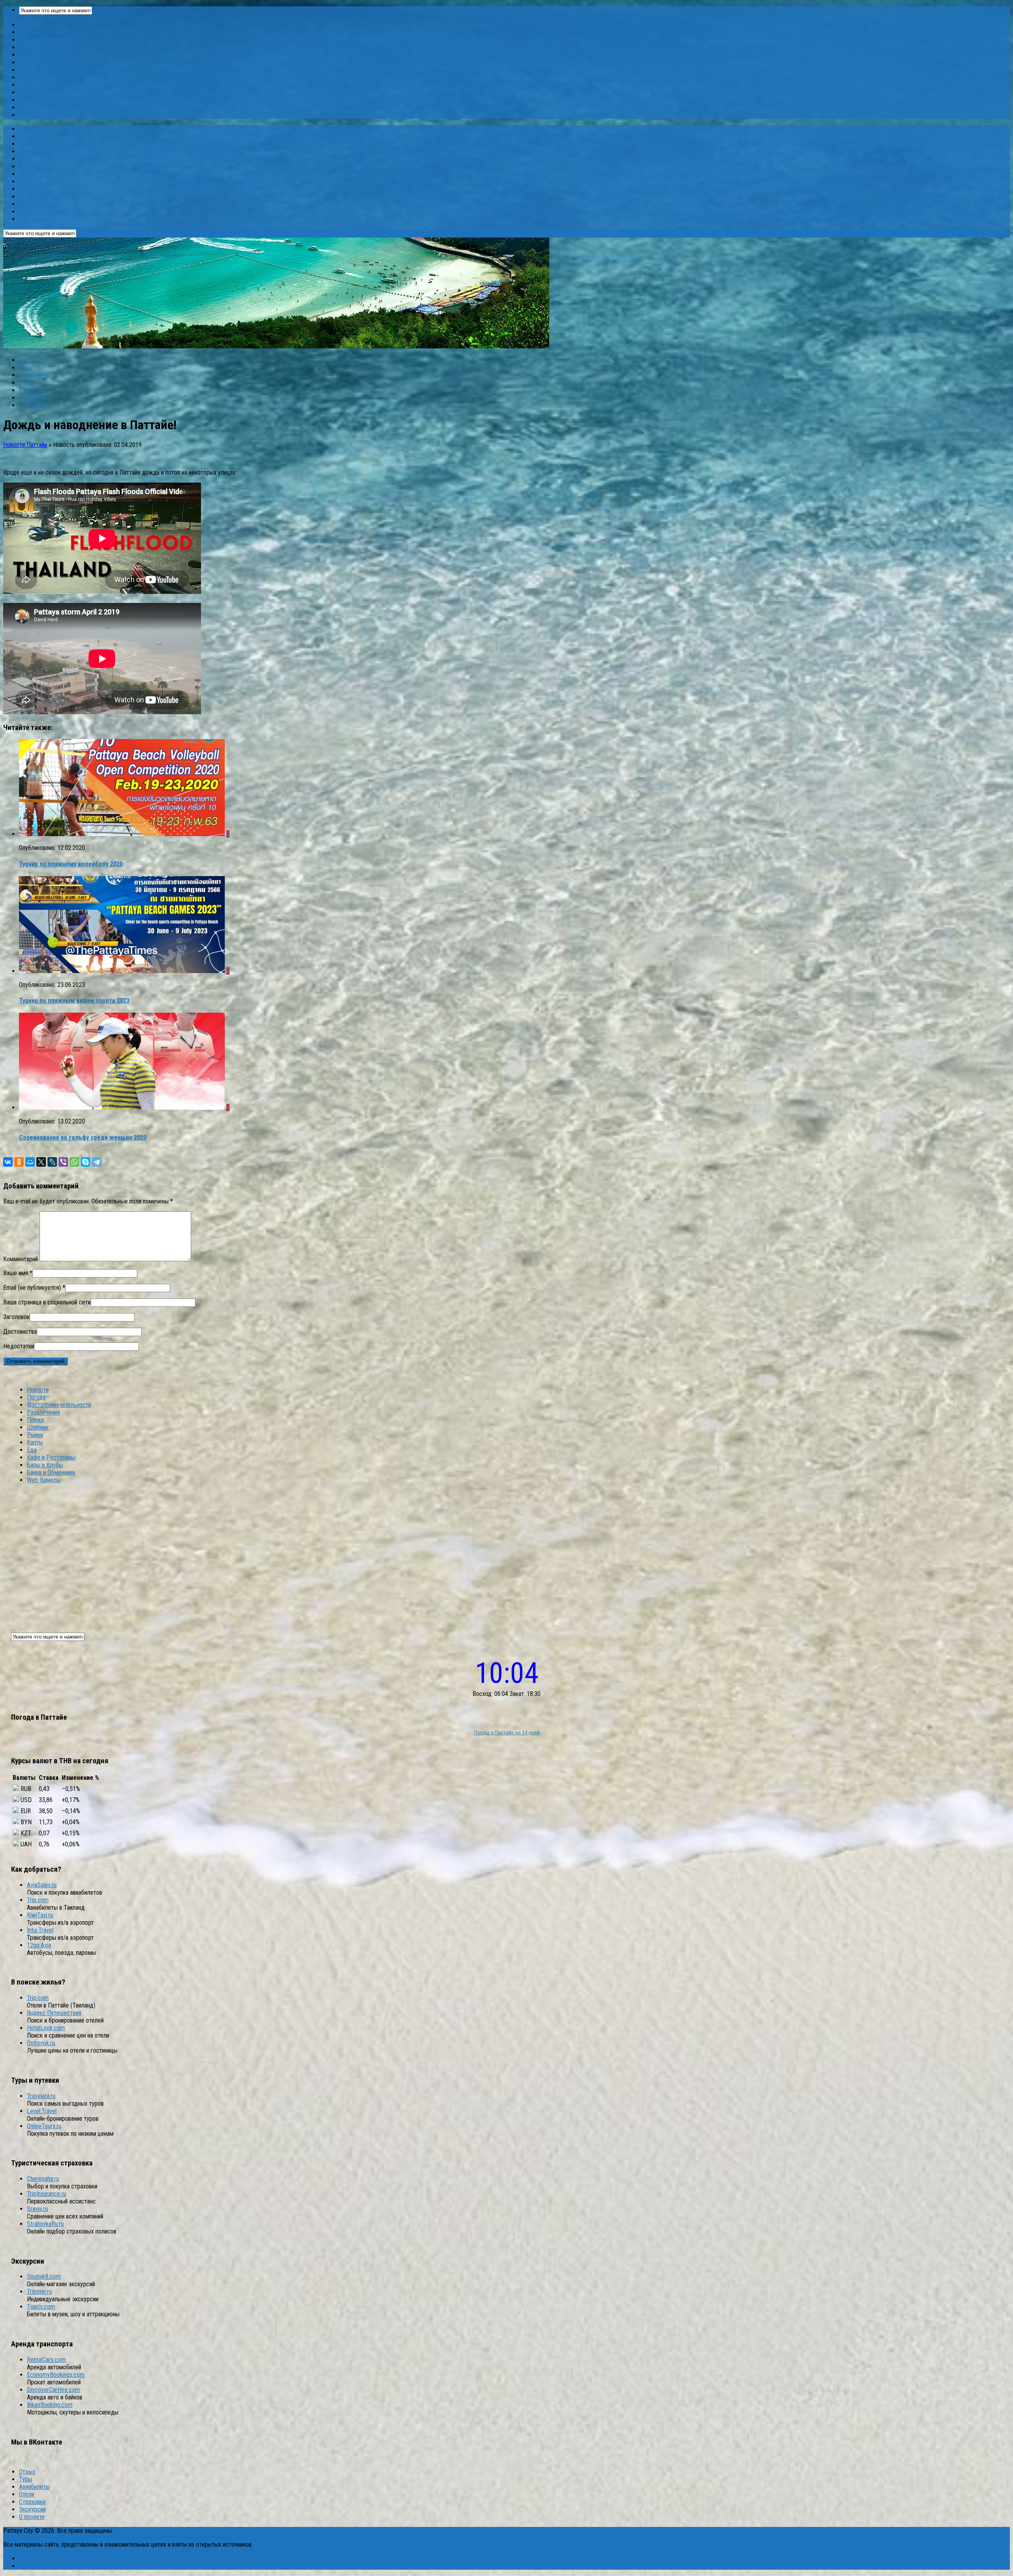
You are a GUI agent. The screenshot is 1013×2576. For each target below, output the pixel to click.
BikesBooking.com (50, 2405)
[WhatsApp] (74, 1162)
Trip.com (38, 1900)
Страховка (32, 390)
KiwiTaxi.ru (40, 1915)
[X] (41, 1162)
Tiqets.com (41, 2307)
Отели (27, 383)
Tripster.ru (39, 2292)
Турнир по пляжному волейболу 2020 (71, 864)
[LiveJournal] (52, 1162)
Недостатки (19, 1346)
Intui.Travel (40, 1930)
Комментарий (21, 1259)
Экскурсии (32, 398)
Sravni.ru (37, 2209)
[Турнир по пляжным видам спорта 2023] (123, 971)
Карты (27, 77)
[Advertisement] (506, 1553)
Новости (30, 25)
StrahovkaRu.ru (45, 2224)
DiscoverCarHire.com (53, 2390)
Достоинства (20, 1332)
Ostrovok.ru (41, 2043)
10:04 (507, 1673)
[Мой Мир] (30, 1162)
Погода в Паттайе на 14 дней (507, 1733)
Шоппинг (30, 62)
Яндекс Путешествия (54, 2013)
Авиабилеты (34, 375)
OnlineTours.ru (44, 2126)
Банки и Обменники (43, 107)
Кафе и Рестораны (43, 92)
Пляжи (28, 55)
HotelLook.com (46, 2028)
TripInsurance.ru (46, 2194)
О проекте (32, 405)
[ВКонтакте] (8, 1162)
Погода (28, 32)
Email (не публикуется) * (34, 1288)
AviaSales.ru (42, 1885)
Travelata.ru (41, 2096)
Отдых (27, 360)
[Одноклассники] (19, 1162)
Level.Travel (42, 2111)
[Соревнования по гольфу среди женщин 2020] (123, 1107)
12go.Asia (39, 1945)
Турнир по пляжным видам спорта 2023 (74, 1001)
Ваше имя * (18, 1273)
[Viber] (63, 1162)
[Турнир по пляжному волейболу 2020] (123, 834)
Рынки (27, 70)
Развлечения (35, 47)
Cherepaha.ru (43, 2179)
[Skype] (85, 1162)
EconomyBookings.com (56, 2375)
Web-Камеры (36, 115)
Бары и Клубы (37, 100)
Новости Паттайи (25, 445)
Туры (26, 368)
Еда (24, 85)
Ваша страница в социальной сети (47, 1302)
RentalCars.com (46, 2360)
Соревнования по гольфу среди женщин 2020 (83, 1138)
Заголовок (16, 1317)
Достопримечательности (51, 40)
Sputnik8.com (44, 2277)
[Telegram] (97, 1162)
